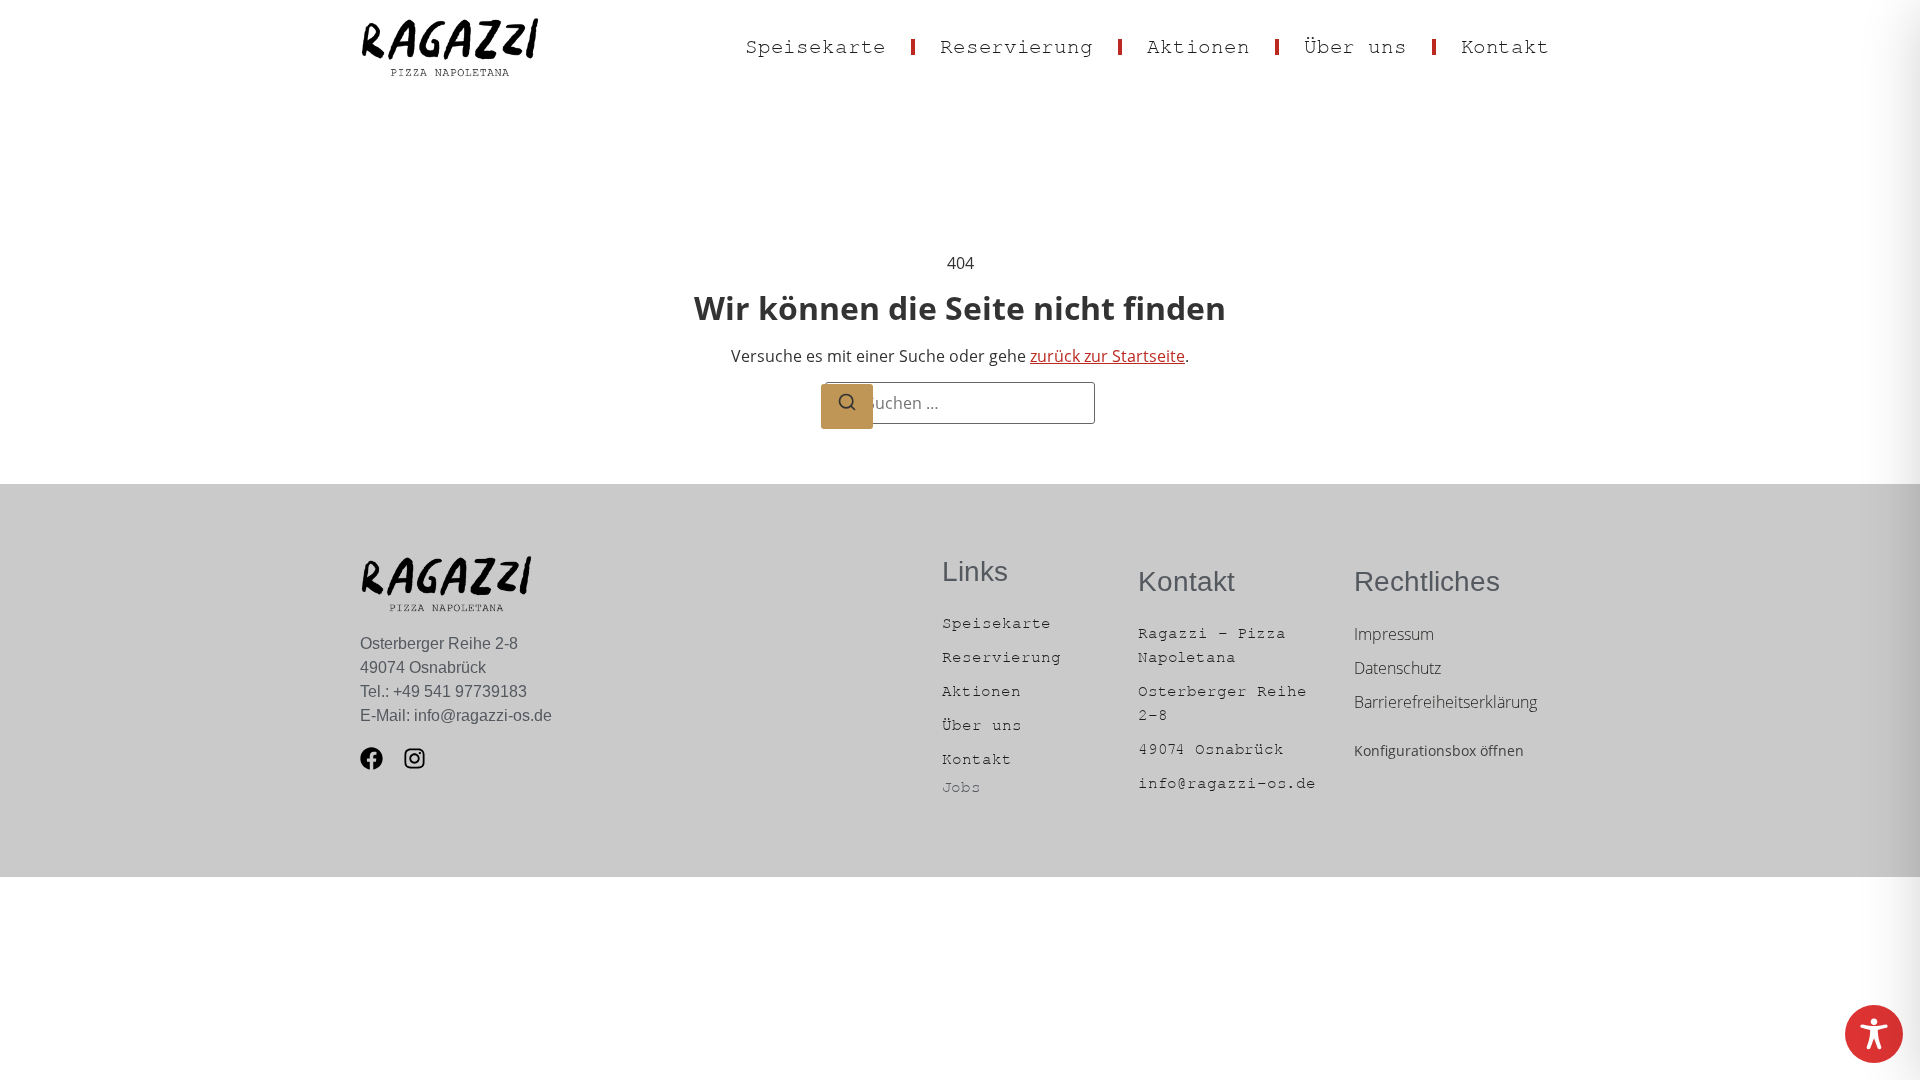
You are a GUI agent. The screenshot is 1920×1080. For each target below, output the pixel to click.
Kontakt (1505, 47)
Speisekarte (815, 47)
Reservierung (1016, 47)
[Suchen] (847, 407)
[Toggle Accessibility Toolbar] (1874, 1034)
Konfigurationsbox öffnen (1439, 750)
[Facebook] (371, 758)
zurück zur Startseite (1107, 356)
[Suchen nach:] (960, 403)
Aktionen (1198, 47)
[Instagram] (414, 758)
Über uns (1355, 47)
